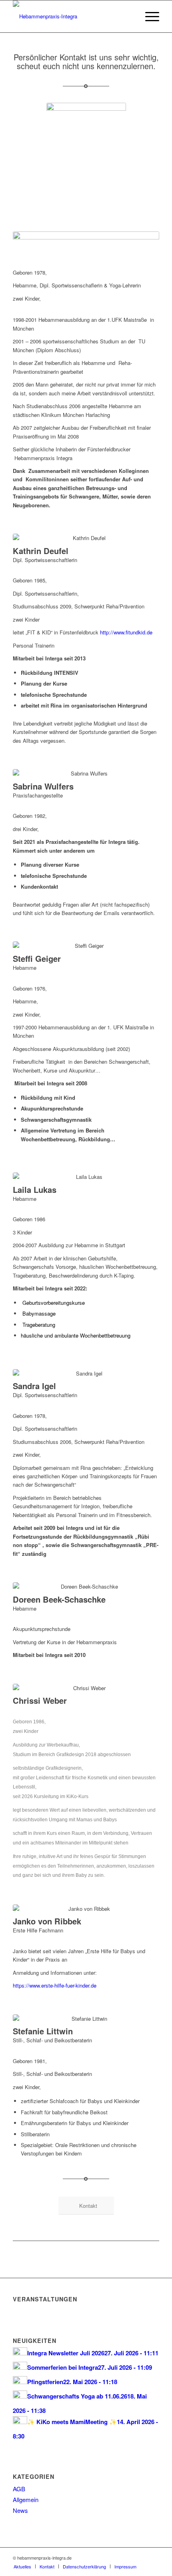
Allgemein (26, 2499)
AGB (19, 2489)
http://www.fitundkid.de (127, 632)
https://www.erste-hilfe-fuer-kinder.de (55, 1985)
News (20, 2510)
